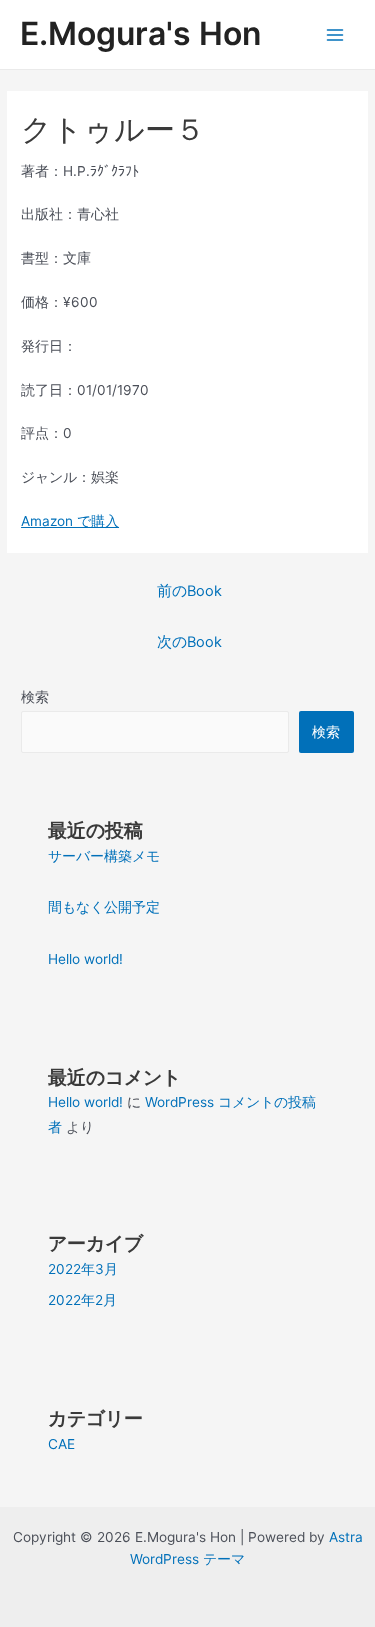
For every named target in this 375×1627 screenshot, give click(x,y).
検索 (35, 697)
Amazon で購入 (70, 521)
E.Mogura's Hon (140, 33)
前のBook (189, 591)
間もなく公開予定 (104, 907)
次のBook (189, 642)
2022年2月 (82, 1300)
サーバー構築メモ (104, 856)
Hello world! (85, 959)
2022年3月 (83, 1269)
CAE (61, 1444)
